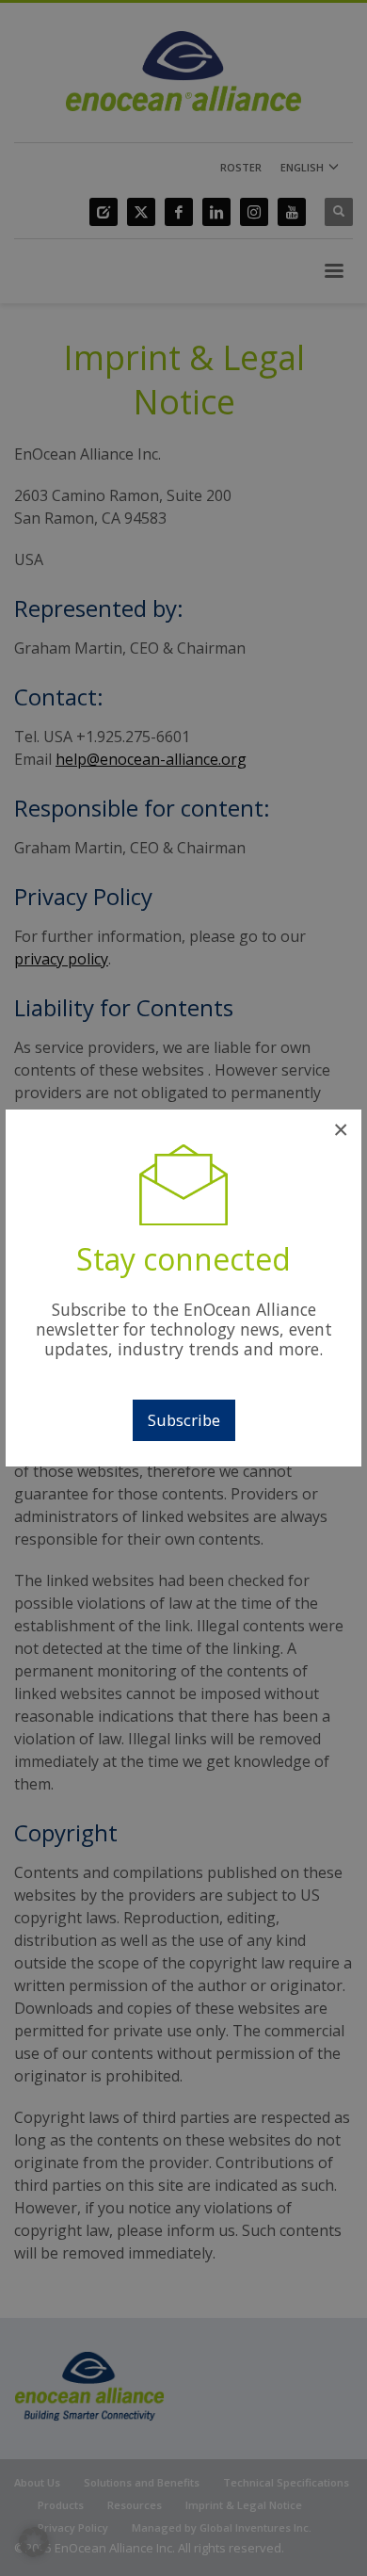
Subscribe (184, 1420)
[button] (34, 2542)
